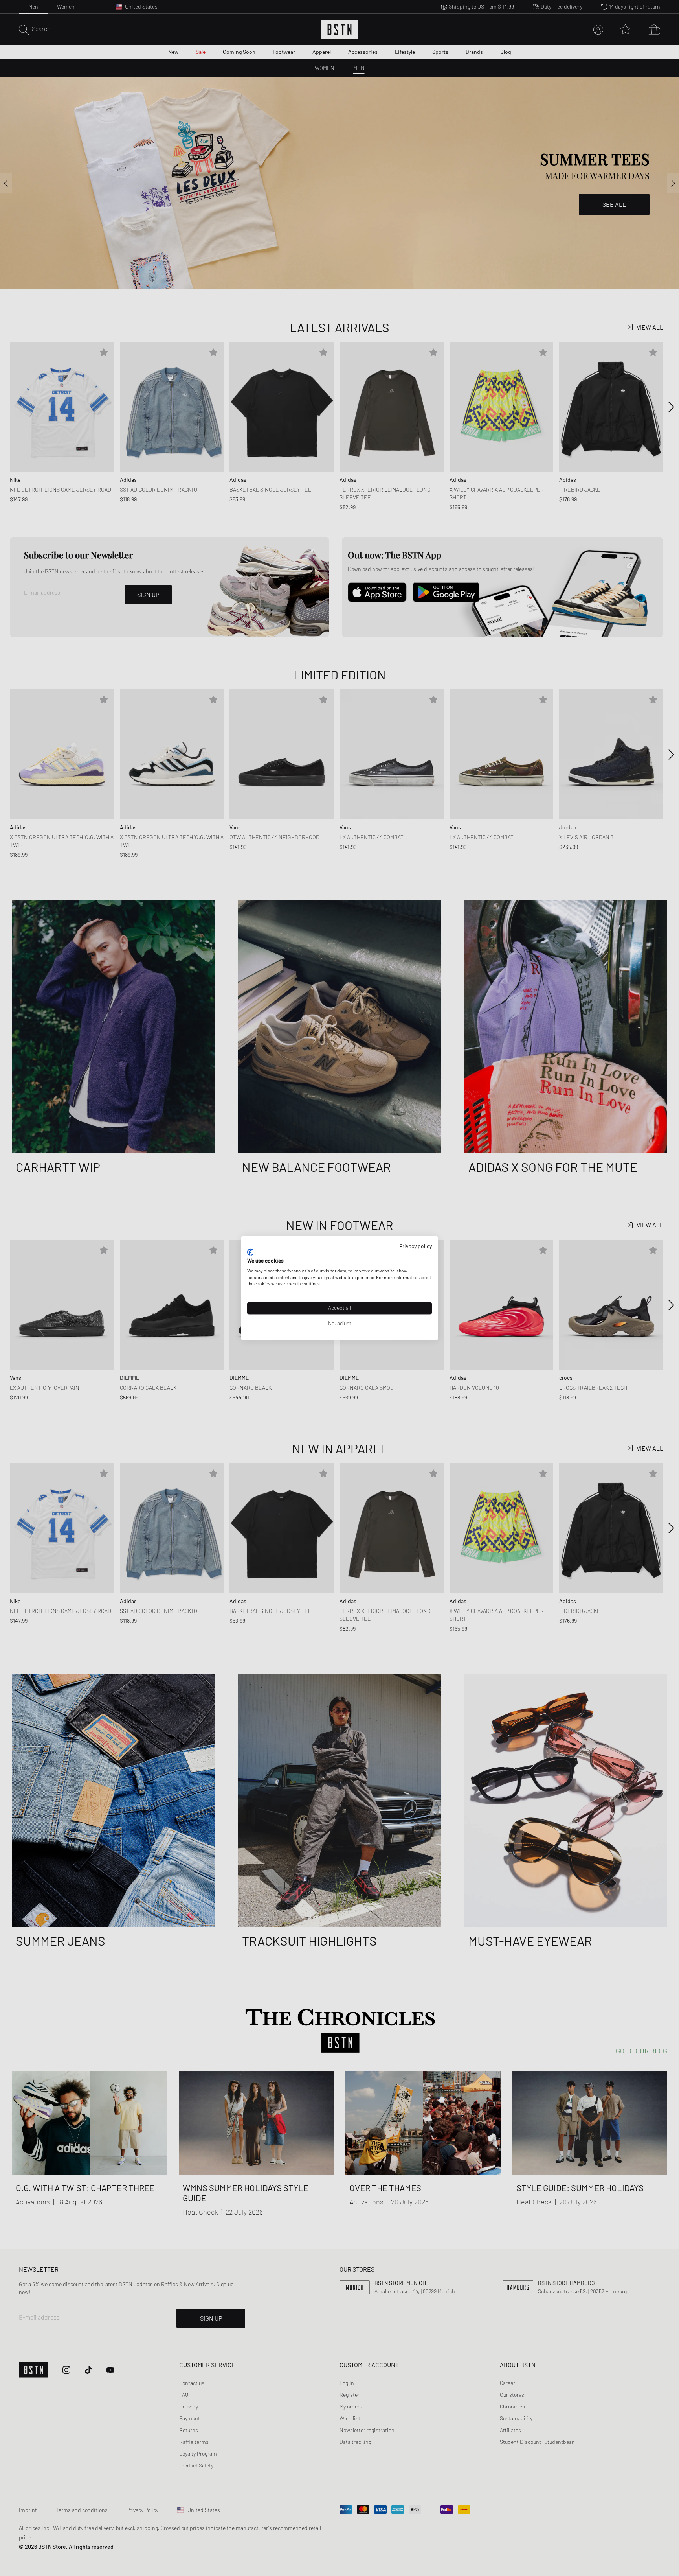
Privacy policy (416, 1246)
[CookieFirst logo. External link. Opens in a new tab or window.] (250, 1252)
